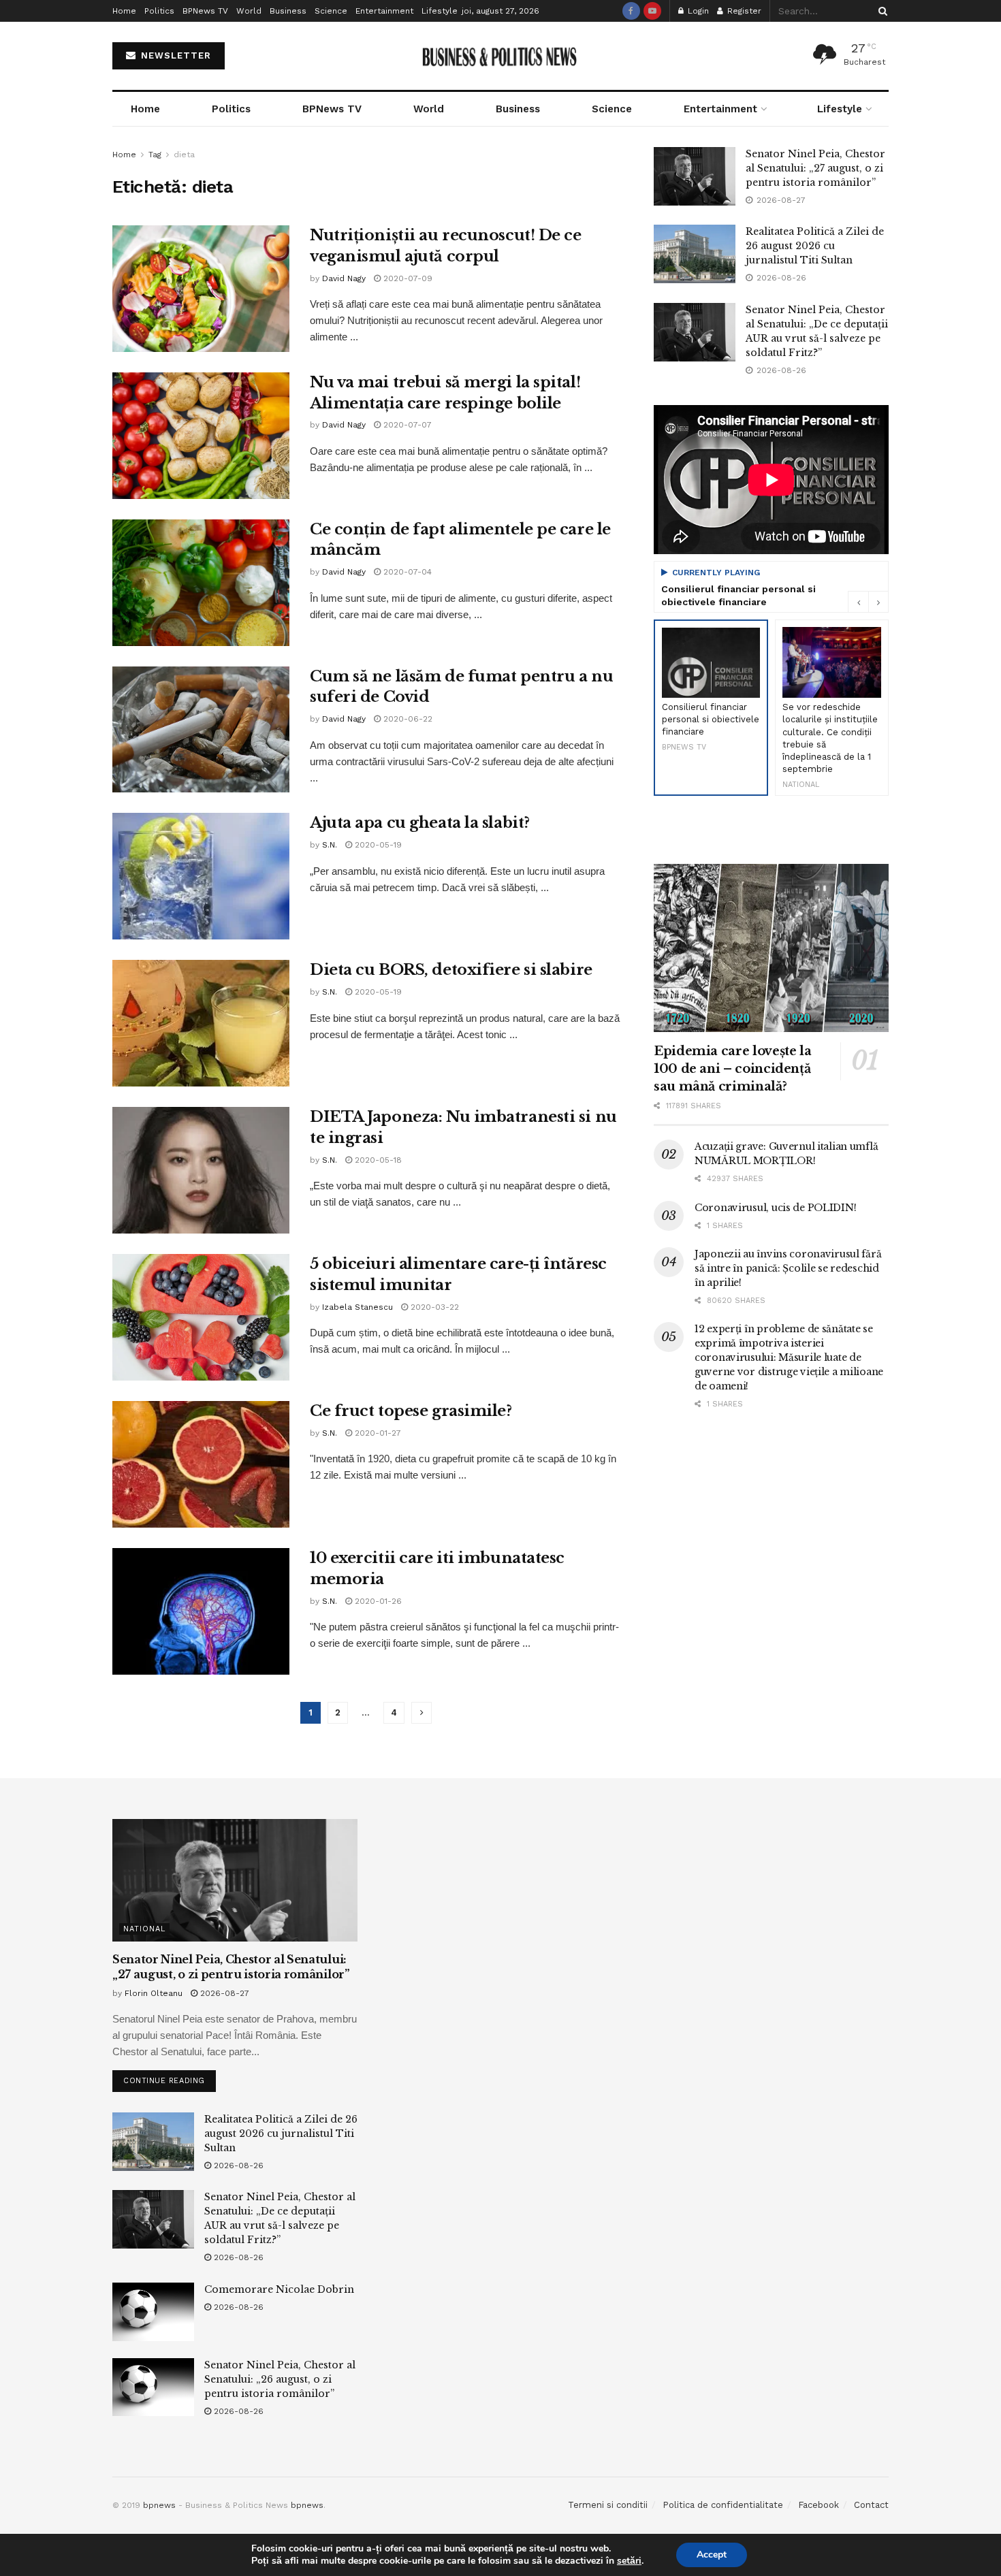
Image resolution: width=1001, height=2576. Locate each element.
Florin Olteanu (154, 1993)
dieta (184, 155)
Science (331, 11)
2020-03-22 (433, 1307)
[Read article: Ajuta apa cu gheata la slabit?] (201, 876)
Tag (155, 155)
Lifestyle (440, 11)
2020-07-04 (406, 572)
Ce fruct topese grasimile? (411, 1411)
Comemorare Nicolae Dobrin (279, 2289)
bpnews (159, 2505)
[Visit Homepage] (501, 56)
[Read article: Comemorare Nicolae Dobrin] (153, 2312)
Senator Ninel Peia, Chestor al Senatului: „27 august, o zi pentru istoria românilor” (815, 168)
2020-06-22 (407, 719)
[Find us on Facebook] (631, 11)
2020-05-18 (377, 1160)
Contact (871, 2505)
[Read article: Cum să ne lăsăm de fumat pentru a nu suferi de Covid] (201, 730)
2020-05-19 (377, 845)
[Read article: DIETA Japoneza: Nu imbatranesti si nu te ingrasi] (201, 1170)
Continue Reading (170, 2078)
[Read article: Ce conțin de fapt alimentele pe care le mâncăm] (201, 583)
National (144, 1929)
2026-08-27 (223, 1993)
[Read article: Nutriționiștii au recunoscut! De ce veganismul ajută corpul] (201, 289)
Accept (712, 2555)
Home (124, 11)
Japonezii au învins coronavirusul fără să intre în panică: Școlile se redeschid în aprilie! (788, 1268)
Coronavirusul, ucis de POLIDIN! (775, 1208)
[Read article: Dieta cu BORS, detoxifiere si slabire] (201, 1023)
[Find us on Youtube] (652, 11)
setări (629, 2561)
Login (697, 11)
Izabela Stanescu (357, 1307)
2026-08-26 (237, 2166)
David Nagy (344, 278)
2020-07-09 (407, 278)
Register (743, 11)
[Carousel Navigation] (868, 602)
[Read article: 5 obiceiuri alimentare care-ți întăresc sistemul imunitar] (201, 1317)
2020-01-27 (377, 1433)
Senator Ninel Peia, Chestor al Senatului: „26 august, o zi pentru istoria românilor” (280, 2379)
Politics (159, 11)
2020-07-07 (406, 425)
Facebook (819, 2505)
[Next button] (878, 602)
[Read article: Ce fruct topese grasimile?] (201, 1464)
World (249, 11)
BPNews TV (205, 11)
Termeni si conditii (608, 2505)
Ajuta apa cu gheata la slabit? (420, 823)
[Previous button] (858, 602)
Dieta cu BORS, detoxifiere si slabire (451, 970)
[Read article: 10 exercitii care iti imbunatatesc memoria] (201, 1611)
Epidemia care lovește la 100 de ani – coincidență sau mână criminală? (732, 1069)
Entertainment (384, 11)
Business (288, 11)
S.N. (330, 845)
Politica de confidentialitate (723, 2505)
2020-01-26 (377, 1601)
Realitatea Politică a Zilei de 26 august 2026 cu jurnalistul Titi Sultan (815, 246)
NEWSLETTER (174, 55)
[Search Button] (880, 11)
